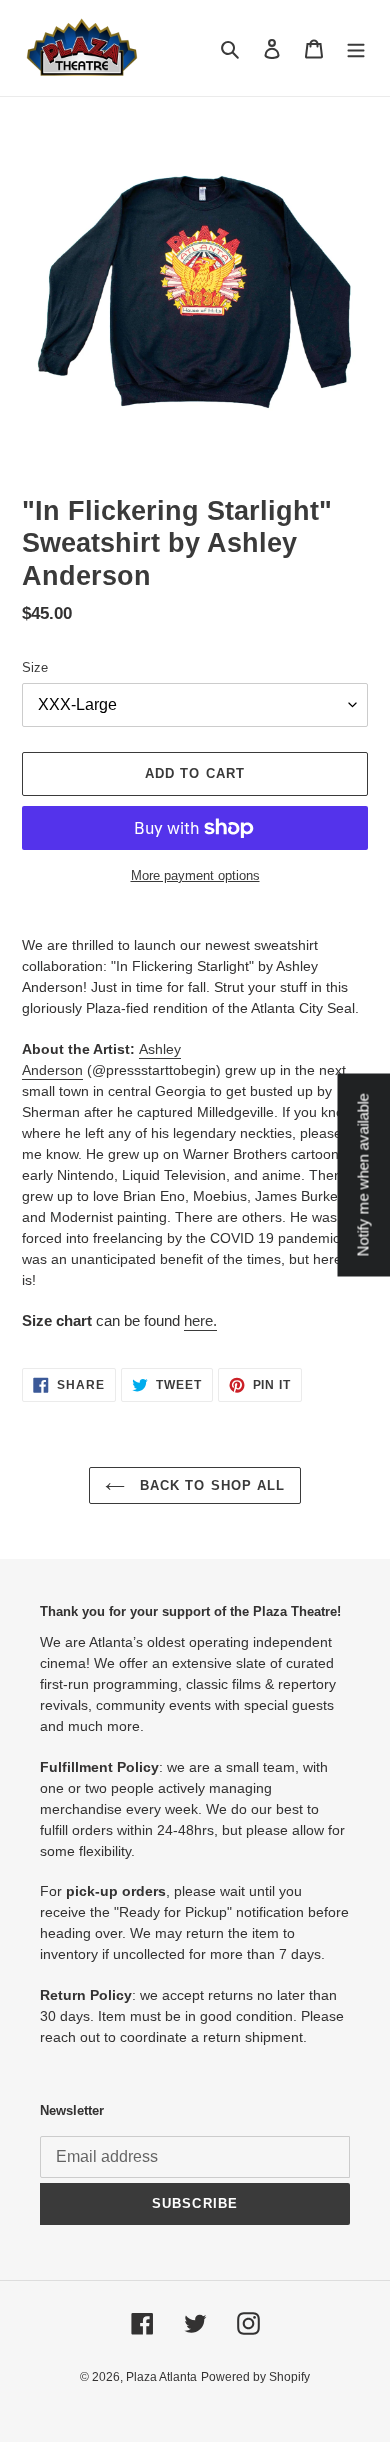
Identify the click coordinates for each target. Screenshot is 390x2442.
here (198, 1320)
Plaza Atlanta (161, 2377)
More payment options (195, 875)
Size (35, 667)
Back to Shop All (210, 1485)
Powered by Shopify (255, 2377)
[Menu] (356, 48)
